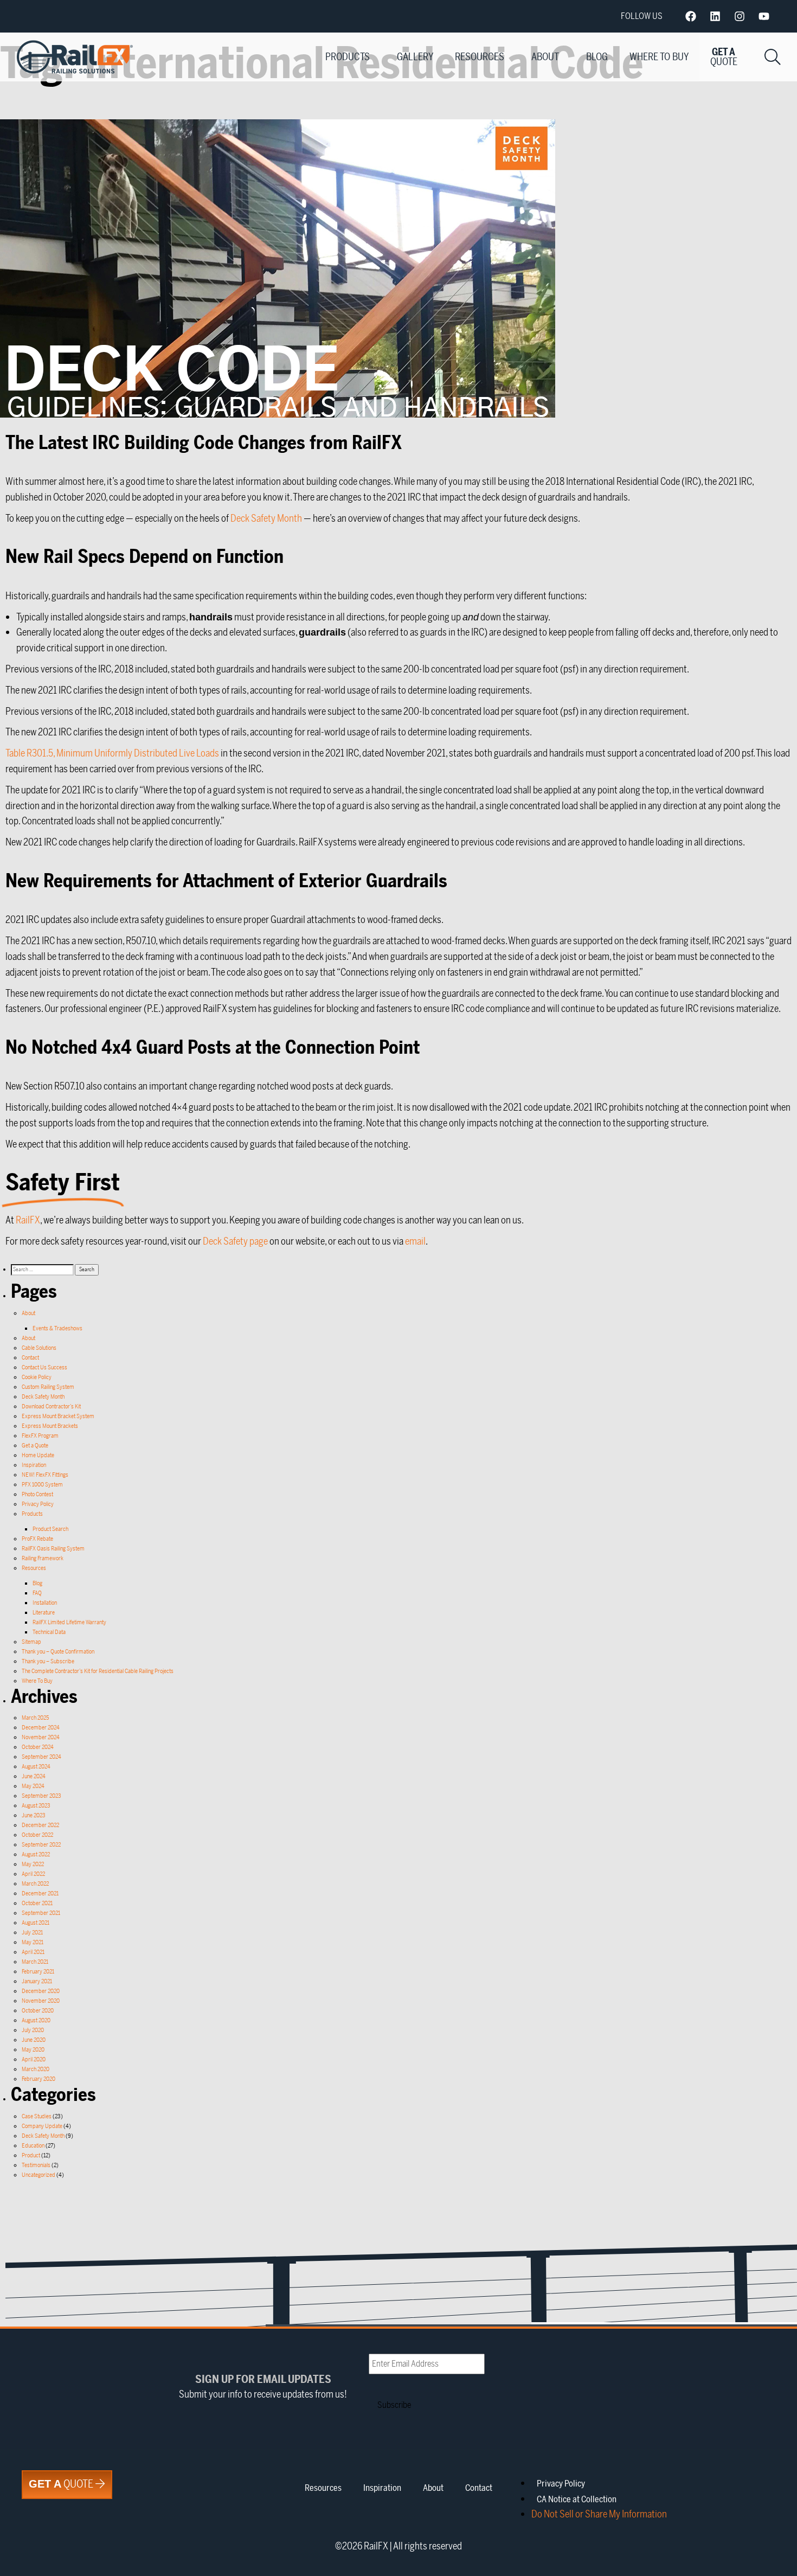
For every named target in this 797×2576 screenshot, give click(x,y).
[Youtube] (764, 16)
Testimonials (36, 2165)
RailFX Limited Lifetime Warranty (69, 1622)
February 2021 (38, 1972)
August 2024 (36, 1767)
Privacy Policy (38, 1504)
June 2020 (34, 2040)
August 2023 (36, 1806)
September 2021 (41, 1913)
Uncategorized (38, 2175)
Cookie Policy (37, 1377)
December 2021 (40, 1893)
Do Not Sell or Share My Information (599, 2514)
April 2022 (33, 1874)
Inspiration (34, 1465)
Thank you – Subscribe (48, 1661)
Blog (597, 57)
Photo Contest (37, 1494)
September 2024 (41, 1757)
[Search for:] (43, 1269)
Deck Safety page (235, 1241)
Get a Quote (35, 1446)
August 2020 (36, 2020)
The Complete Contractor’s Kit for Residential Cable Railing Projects (98, 1671)
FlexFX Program (40, 1436)
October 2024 (38, 1747)
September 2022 (41, 1845)
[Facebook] (691, 16)
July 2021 (32, 1933)
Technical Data (49, 1632)
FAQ (37, 1593)
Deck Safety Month (266, 518)
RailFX (28, 1220)
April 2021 (33, 1952)
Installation (45, 1603)
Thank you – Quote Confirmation (58, 1652)
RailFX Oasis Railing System (53, 1549)
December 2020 (41, 1991)
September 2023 (41, 1796)
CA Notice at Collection (577, 2500)
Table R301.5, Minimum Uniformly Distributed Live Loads (112, 753)
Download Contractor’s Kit (51, 1406)
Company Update (42, 2126)
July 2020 (33, 2030)
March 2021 (35, 1962)
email (415, 1241)
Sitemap (31, 1642)
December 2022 (40, 1825)
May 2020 (33, 2050)
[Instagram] (740, 16)
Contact (30, 1358)
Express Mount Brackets (50, 1426)
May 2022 (33, 1864)
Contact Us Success (44, 1367)
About (545, 57)
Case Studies (37, 2116)
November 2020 (41, 2001)
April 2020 (34, 2059)
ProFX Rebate (37, 1539)
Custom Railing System (48, 1387)
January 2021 (37, 1981)
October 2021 (37, 1903)
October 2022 (37, 1835)
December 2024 (41, 1728)
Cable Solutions (39, 1348)
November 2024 (41, 1737)
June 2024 (34, 1776)
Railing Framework (43, 1558)
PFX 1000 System (42, 1485)
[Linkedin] (715, 16)
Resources (480, 57)
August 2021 (36, 1923)
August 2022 (36, 1854)
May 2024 (33, 1786)
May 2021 (33, 1942)
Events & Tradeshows (57, 1328)
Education (33, 2146)
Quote (62, 2484)
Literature (44, 1613)
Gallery (415, 57)
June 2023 (34, 1815)
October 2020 (38, 2011)
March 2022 (35, 1884)
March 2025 (35, 1718)
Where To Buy (659, 57)
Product (31, 2155)
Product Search (50, 1529)
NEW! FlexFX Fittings (45, 1475)
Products (348, 57)
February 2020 (38, 2079)
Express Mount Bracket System (58, 1416)
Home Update (38, 1455)
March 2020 (36, 2069)
